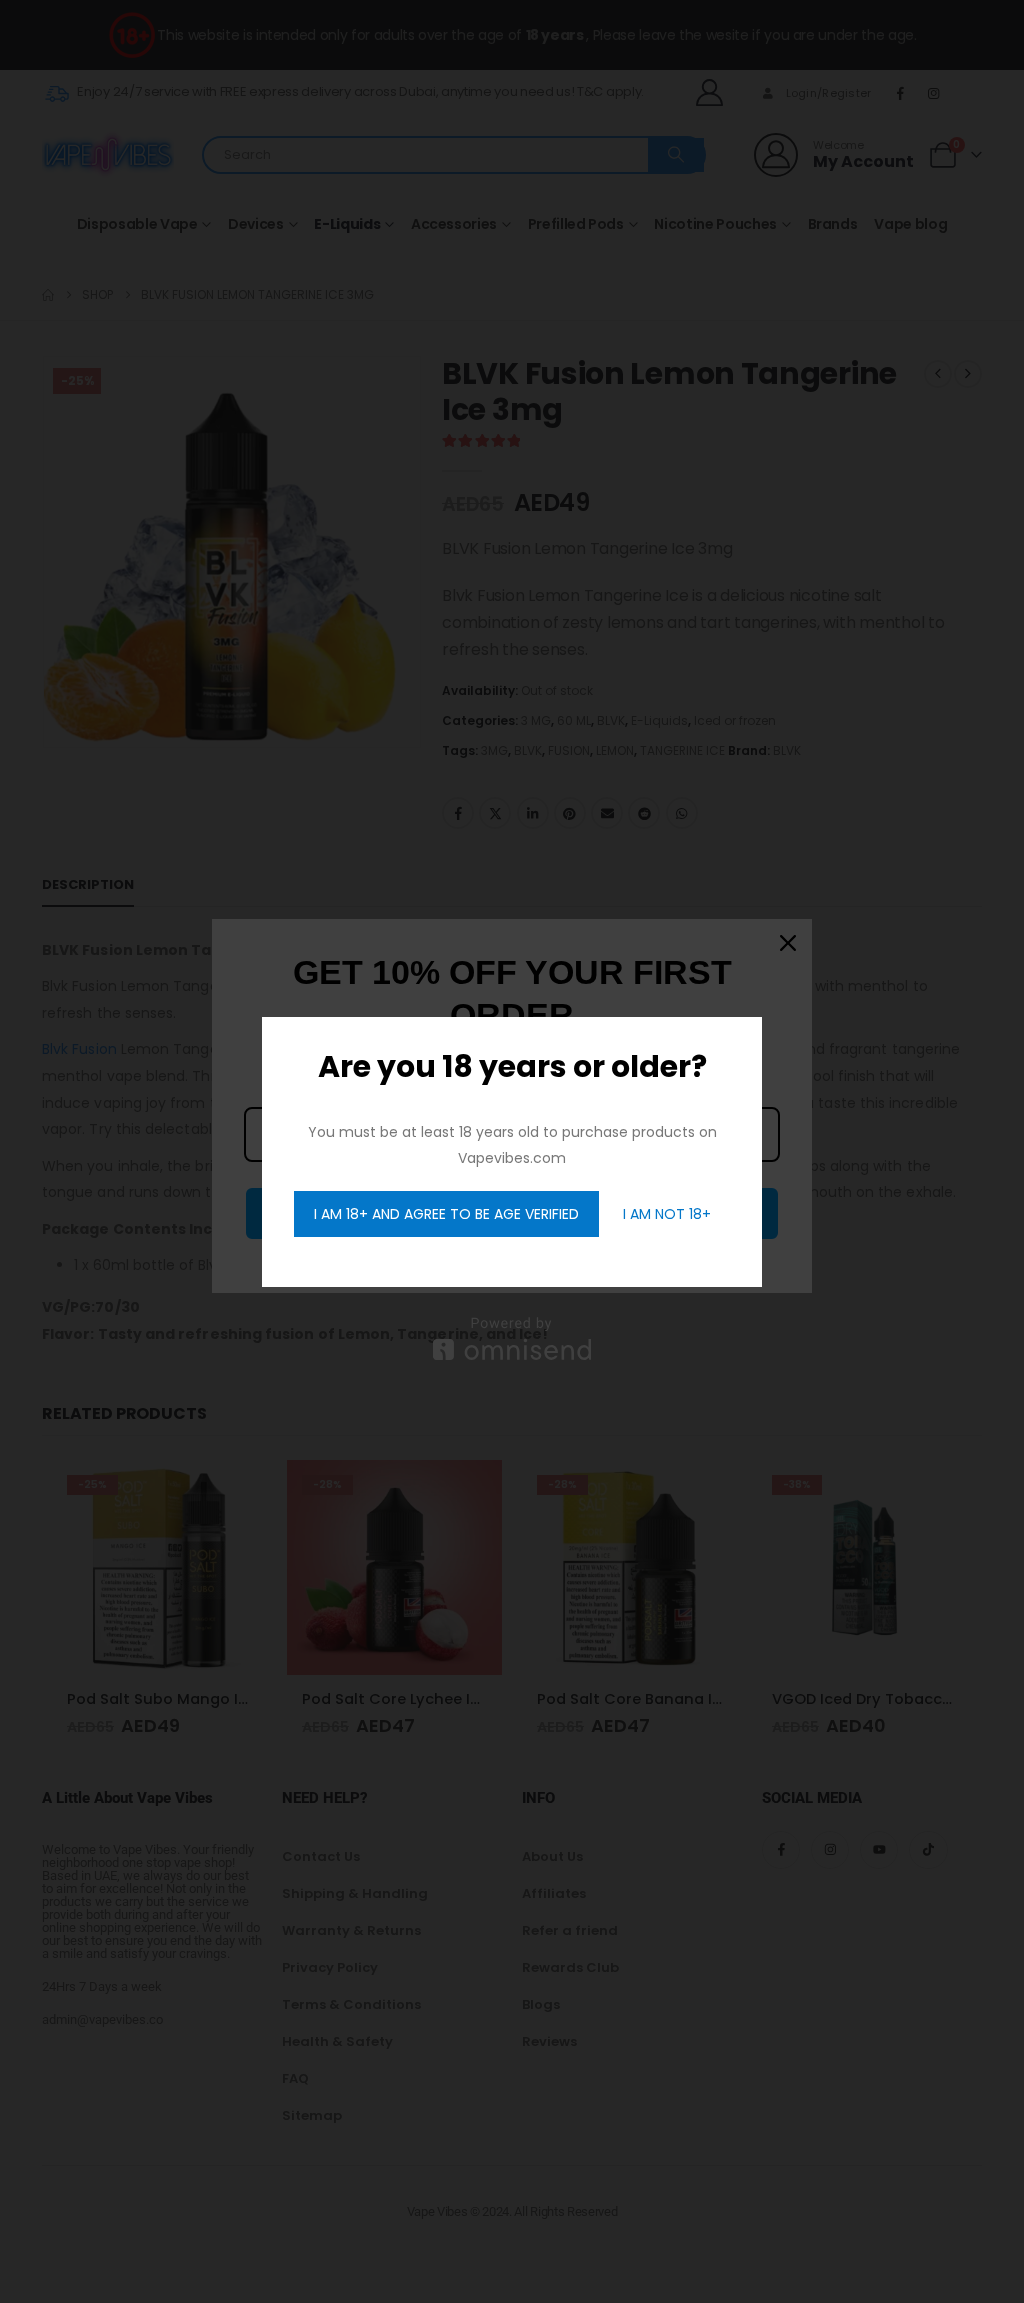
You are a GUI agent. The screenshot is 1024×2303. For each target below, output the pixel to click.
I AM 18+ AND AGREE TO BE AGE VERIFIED (446, 1214)
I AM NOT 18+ (667, 1214)
